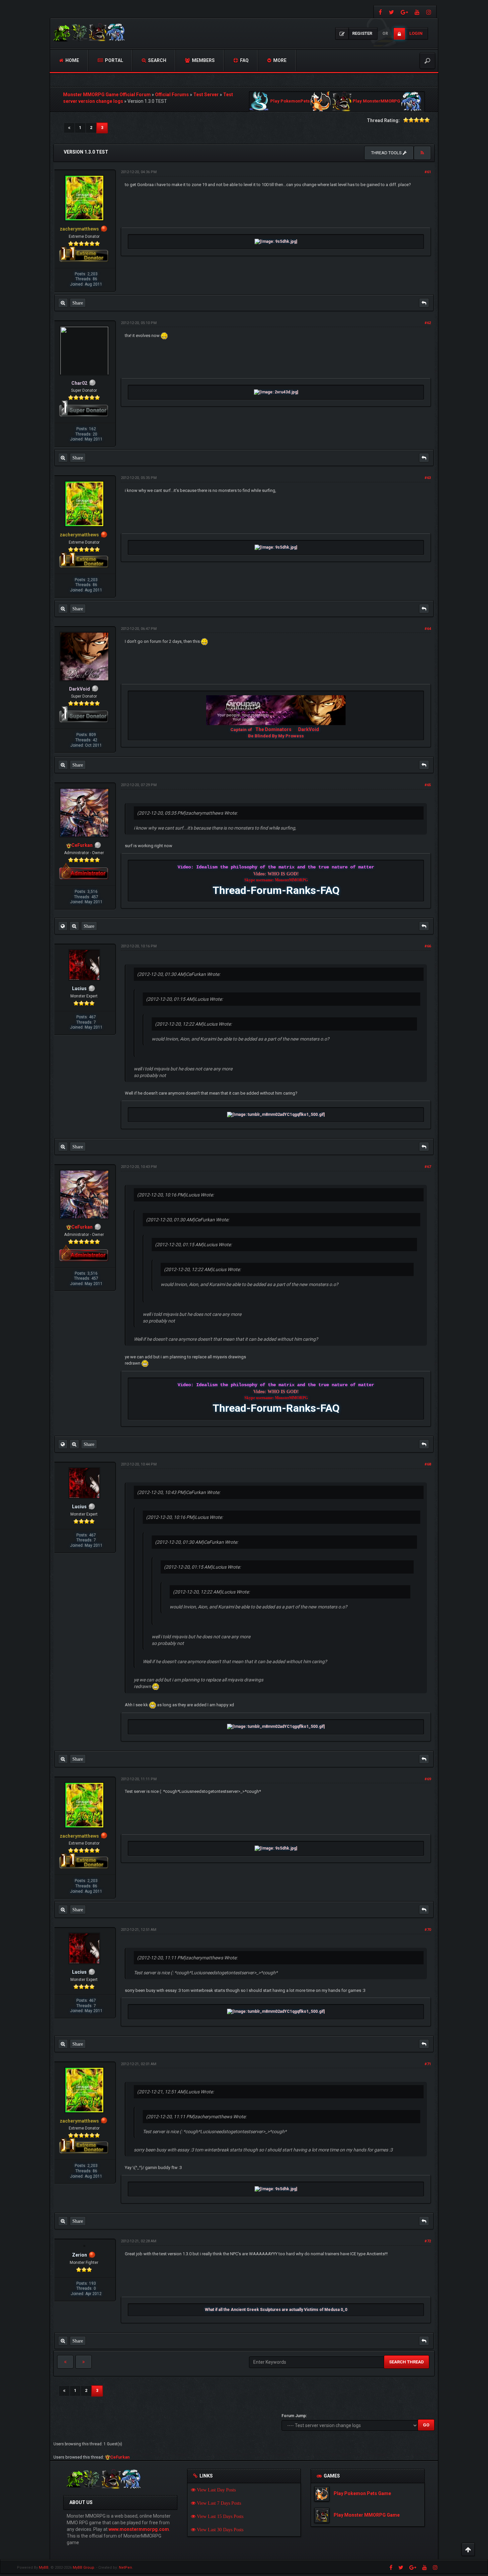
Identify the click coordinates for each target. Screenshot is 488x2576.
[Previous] (69, 128)
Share (78, 303)
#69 (428, 1779)
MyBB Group (83, 2568)
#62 (428, 323)
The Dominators (274, 729)
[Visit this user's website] (63, 926)
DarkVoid (309, 729)
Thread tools (387, 153)
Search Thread (407, 2362)
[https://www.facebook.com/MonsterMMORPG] (380, 12)
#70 (428, 1930)
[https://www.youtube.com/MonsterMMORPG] (417, 12)
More (279, 60)
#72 (428, 2241)
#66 (428, 946)
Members (203, 60)
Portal (114, 60)
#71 (428, 2064)
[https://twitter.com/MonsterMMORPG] (391, 12)
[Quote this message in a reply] (424, 303)
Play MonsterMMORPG (376, 101)
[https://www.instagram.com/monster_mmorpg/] (430, 12)
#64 (428, 629)
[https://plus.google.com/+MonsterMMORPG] (404, 12)
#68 (428, 1464)
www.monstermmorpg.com (139, 2529)
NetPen (125, 2568)
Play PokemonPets (290, 101)
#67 (428, 1167)
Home (72, 60)
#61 (428, 172)
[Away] (104, 229)
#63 (428, 478)
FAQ (244, 60)
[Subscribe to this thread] (422, 153)
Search (157, 60)
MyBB (44, 2568)
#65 (428, 785)
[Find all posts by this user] (63, 303)
